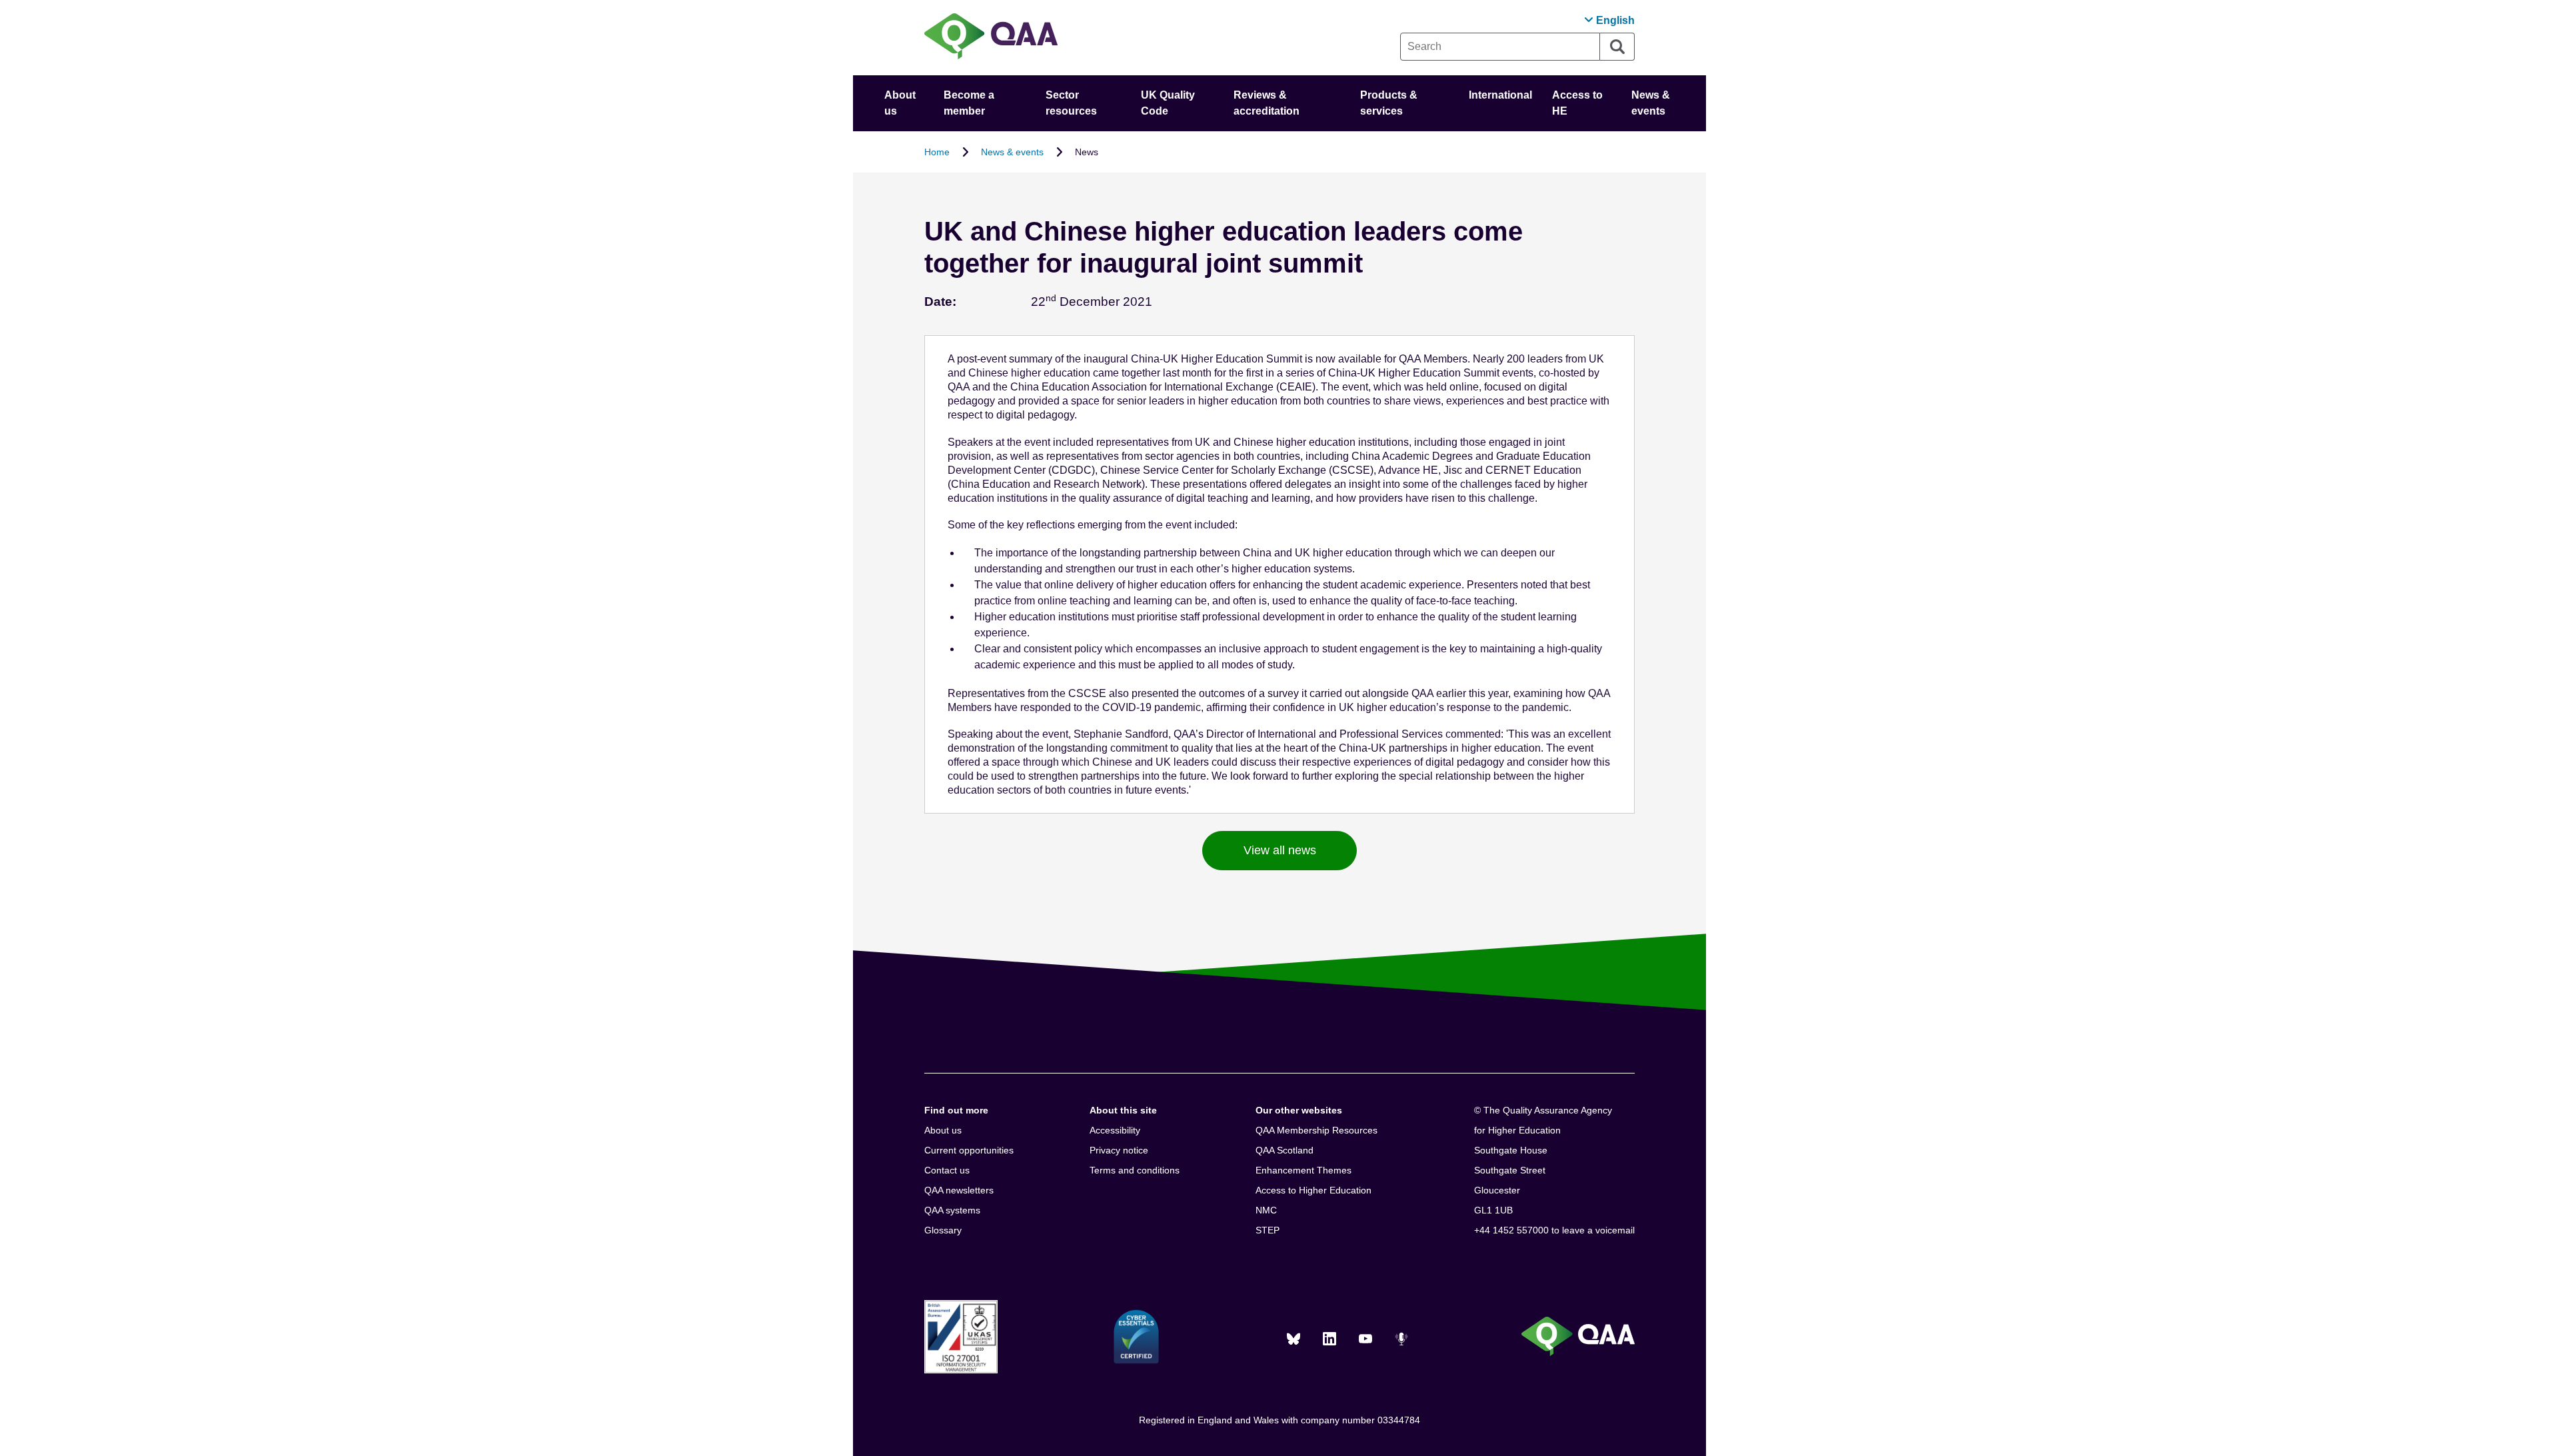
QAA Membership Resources (1316, 1130)
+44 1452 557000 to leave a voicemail (1554, 1230)
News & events (1012, 152)
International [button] (1500, 95)
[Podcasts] (1401, 1339)
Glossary (943, 1230)
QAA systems (952, 1210)
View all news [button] (1280, 850)
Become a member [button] (969, 103)
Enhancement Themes (1303, 1170)
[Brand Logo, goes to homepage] (991, 38)
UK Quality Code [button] (1168, 103)
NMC (1266, 1210)
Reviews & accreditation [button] (1267, 103)
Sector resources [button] (1071, 103)
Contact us (947, 1170)
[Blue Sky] (1293, 1339)
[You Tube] (1365, 1339)
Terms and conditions (1135, 1170)
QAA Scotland (1284, 1150)
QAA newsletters (959, 1190)
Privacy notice (1119, 1150)
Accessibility (1115, 1130)
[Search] (1617, 47)
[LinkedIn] (1329, 1339)
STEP (1268, 1230)
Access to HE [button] (1577, 103)
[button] (1609, 20)
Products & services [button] (1389, 103)
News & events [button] (1651, 103)
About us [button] (900, 103)
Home (937, 152)
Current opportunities (969, 1150)
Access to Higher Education (1313, 1190)
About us (943, 1130)
